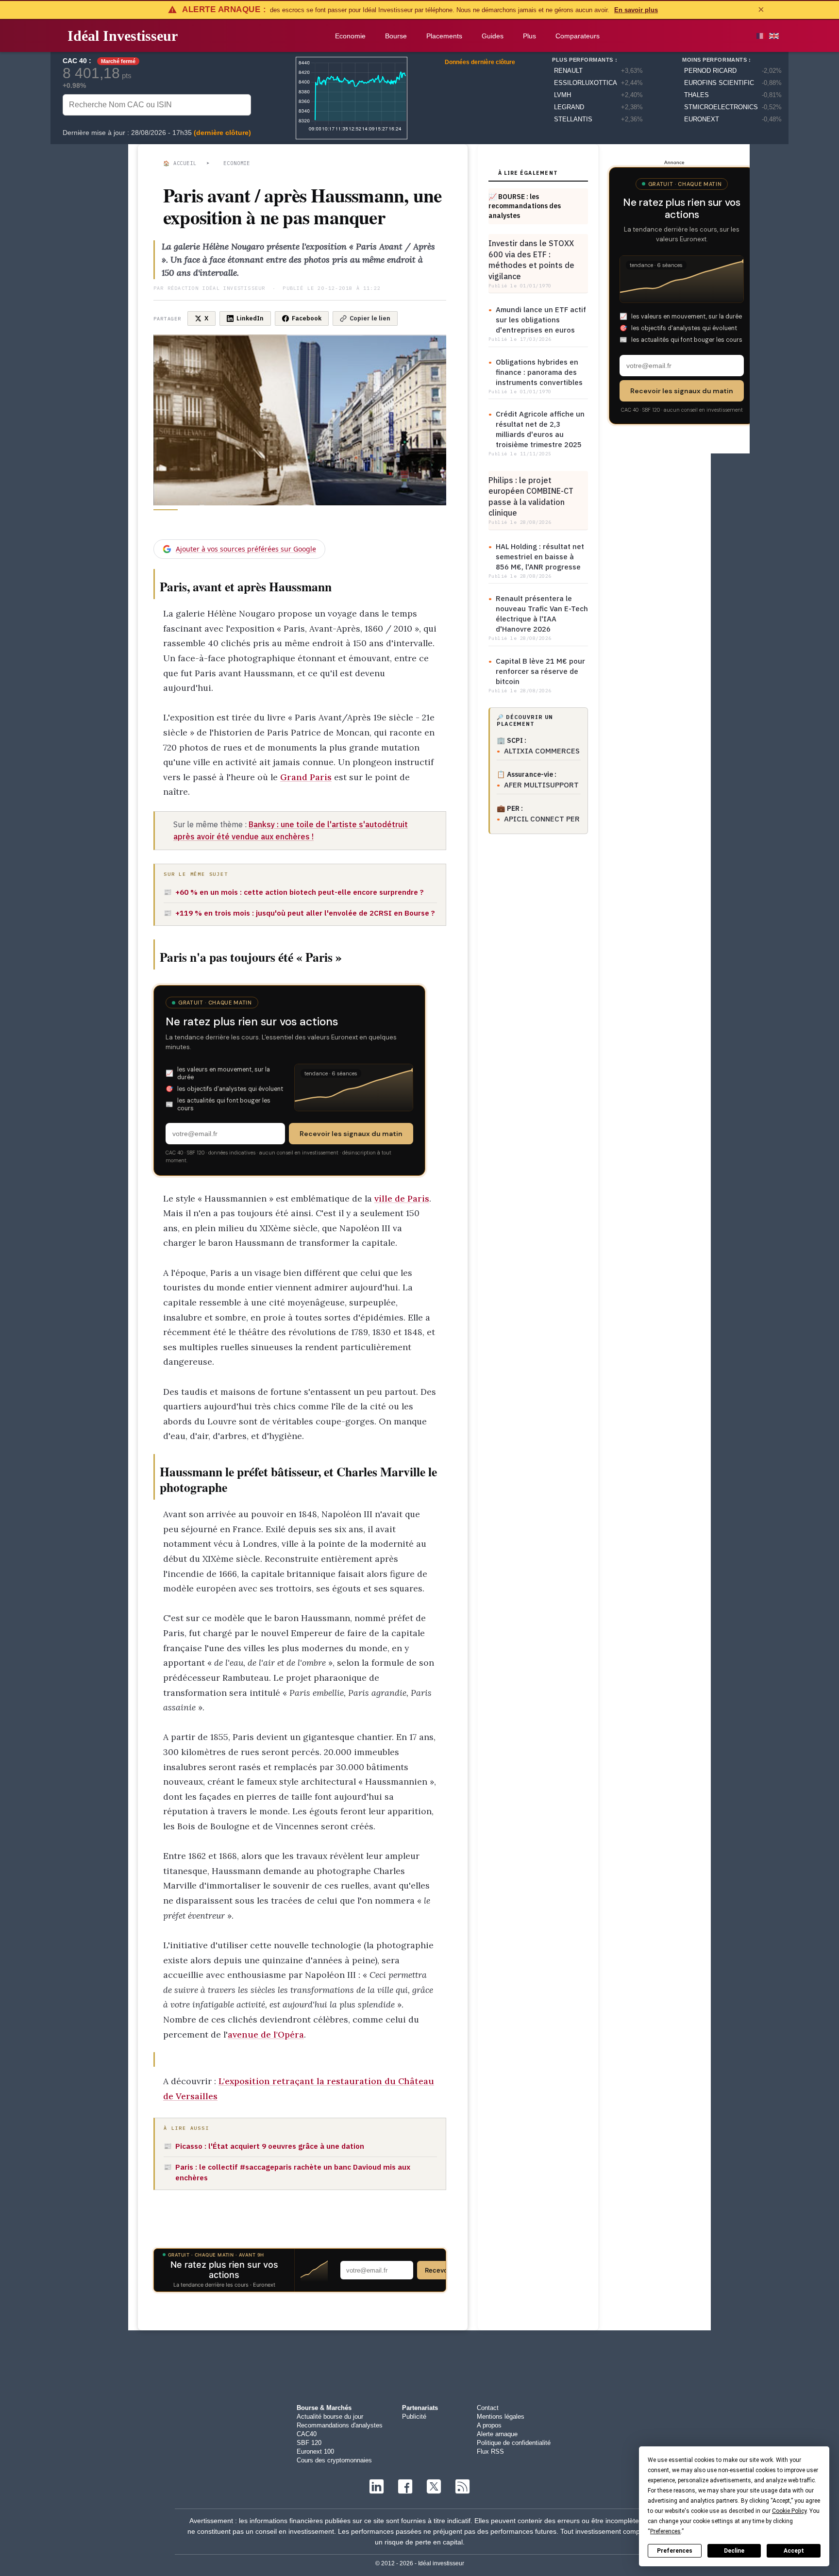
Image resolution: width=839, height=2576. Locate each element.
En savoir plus (636, 10)
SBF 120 (309, 2443)
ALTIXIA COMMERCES (542, 751)
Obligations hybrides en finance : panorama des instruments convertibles (539, 372)
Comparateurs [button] (578, 36)
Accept (794, 2551)
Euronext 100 (315, 2451)
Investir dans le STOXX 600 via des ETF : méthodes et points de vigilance (531, 259)
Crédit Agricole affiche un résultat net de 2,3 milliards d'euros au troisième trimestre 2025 (540, 429)
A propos (489, 2425)
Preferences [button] (665, 2531)
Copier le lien (370, 318)
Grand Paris (306, 777)
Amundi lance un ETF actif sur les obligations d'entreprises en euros (541, 320)
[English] (774, 36)
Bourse (396, 36)
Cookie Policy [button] (789, 2511)
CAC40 (307, 2434)
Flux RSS (490, 2451)
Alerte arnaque (497, 2434)
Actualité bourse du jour (330, 2417)
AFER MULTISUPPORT (541, 785)
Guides (493, 36)
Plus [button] (529, 36)
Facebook (307, 318)
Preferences (675, 2551)
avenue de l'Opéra (266, 2034)
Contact (488, 2408)
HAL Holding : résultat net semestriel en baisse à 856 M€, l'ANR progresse (540, 557)
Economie (350, 36)
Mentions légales (501, 2417)
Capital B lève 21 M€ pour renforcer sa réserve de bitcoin (540, 671)
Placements (444, 36)
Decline (734, 2551)
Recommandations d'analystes (340, 2425)
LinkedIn (250, 318)
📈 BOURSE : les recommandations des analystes (525, 206)
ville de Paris (402, 1198)
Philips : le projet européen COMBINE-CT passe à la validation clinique (531, 496)
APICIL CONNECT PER (542, 819)
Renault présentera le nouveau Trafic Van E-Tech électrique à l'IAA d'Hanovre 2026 (542, 614)
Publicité (414, 2417)
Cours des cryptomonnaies (334, 2460)
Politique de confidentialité (514, 2443)
